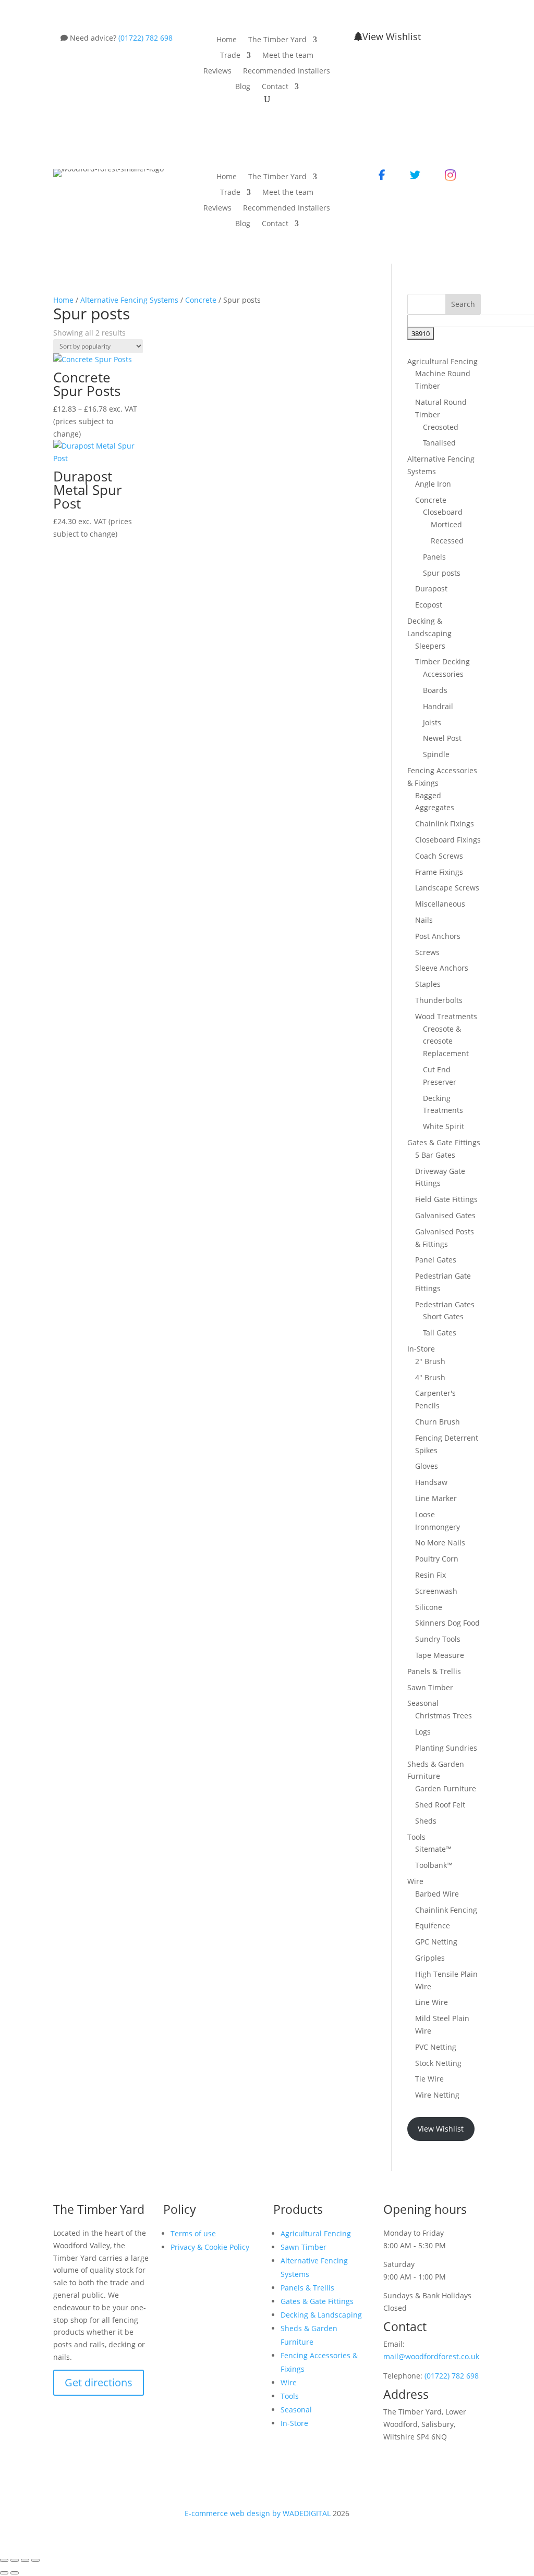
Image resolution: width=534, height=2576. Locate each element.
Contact (275, 87)
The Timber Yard (277, 40)
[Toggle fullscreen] (15, 2560)
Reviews (217, 71)
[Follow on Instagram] (213, 2281)
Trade (230, 56)
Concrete (201, 300)
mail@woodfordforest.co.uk (431, 2356)
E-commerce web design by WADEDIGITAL (258, 2513)
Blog (243, 87)
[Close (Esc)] (35, 2560)
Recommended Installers (287, 71)
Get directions (99, 2382)
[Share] (25, 2560)
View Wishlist (392, 36)
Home (227, 40)
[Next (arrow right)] (15, 2573)
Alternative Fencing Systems (129, 300)
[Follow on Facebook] (172, 2281)
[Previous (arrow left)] (4, 2573)
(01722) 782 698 (145, 38)
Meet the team (288, 56)
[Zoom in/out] (4, 2560)
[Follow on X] (192, 2281)
